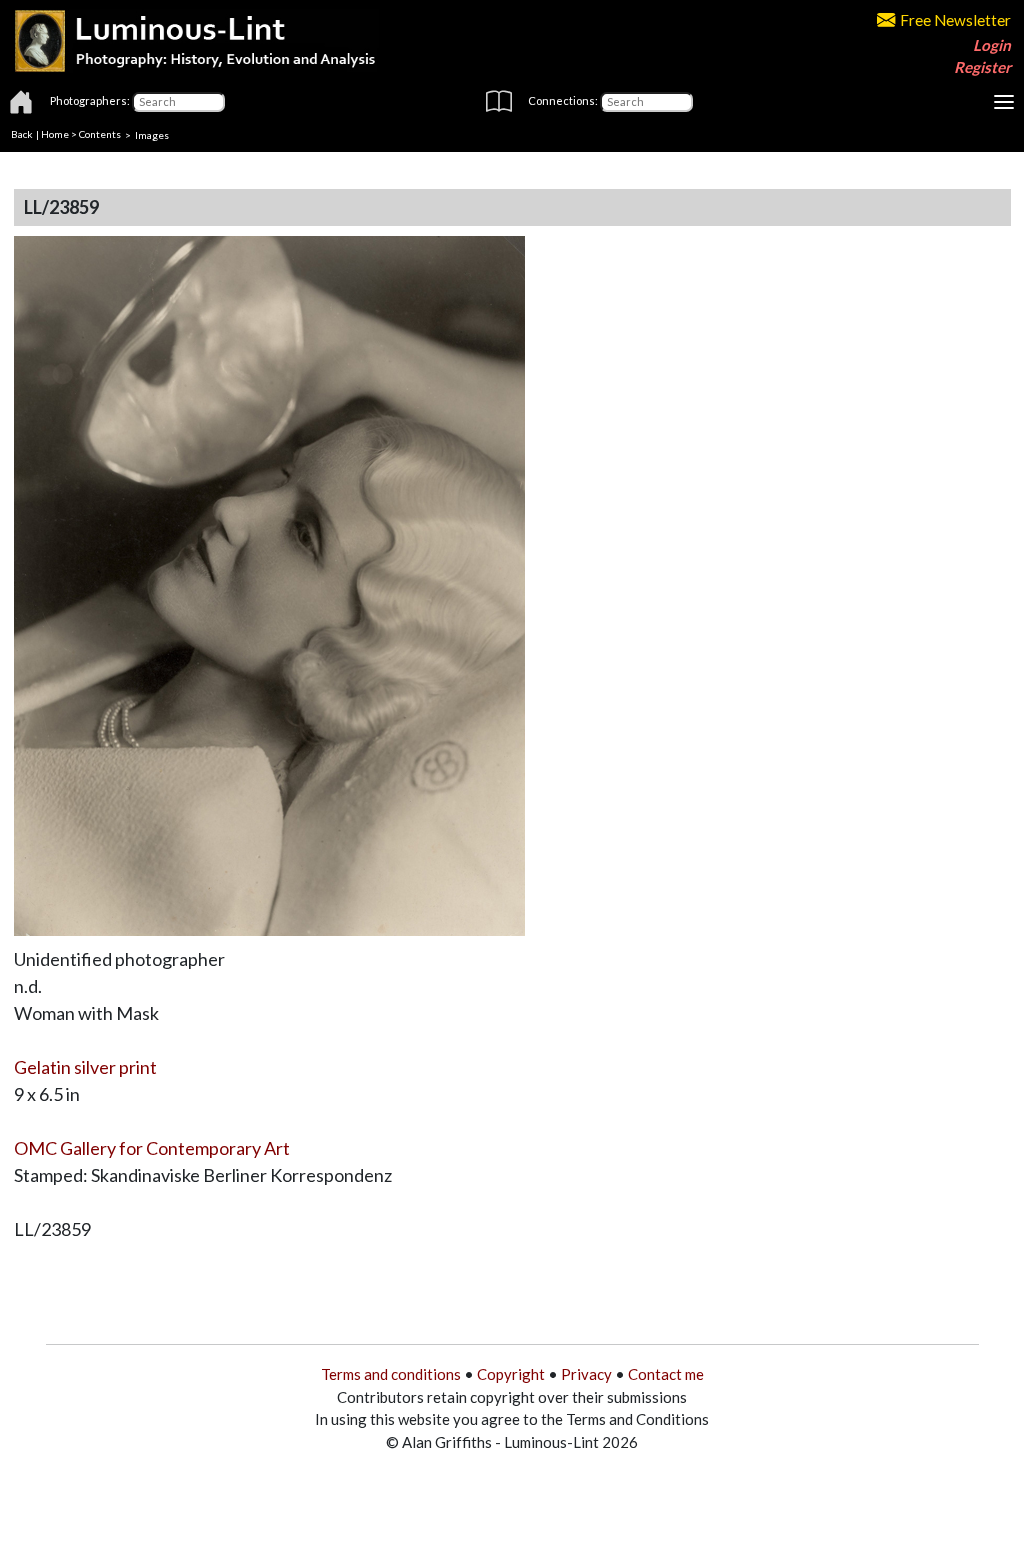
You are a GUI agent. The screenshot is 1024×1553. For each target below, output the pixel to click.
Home (55, 134)
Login (992, 45)
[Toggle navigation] (1004, 102)
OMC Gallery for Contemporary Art (152, 1148)
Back (22, 134)
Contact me (666, 1374)
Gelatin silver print (85, 1067)
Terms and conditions (391, 1374)
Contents (100, 134)
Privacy (586, 1374)
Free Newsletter (955, 20)
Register (982, 67)
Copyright (511, 1374)
